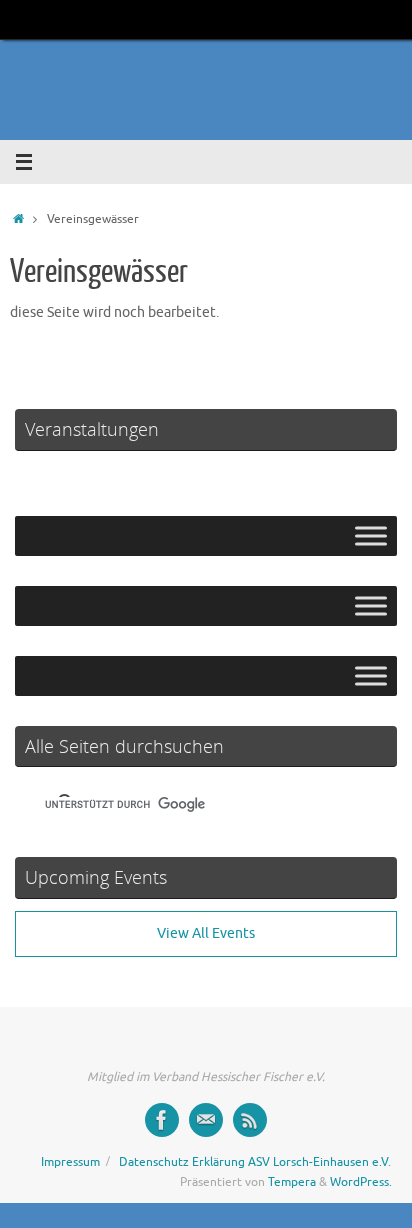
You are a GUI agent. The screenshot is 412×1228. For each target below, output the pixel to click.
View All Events (206, 933)
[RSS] (250, 1120)
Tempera (292, 1182)
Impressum (70, 1162)
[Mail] (206, 1120)
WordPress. (361, 1182)
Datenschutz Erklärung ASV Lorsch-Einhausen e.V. (255, 1162)
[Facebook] (162, 1120)
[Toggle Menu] (371, 535)
